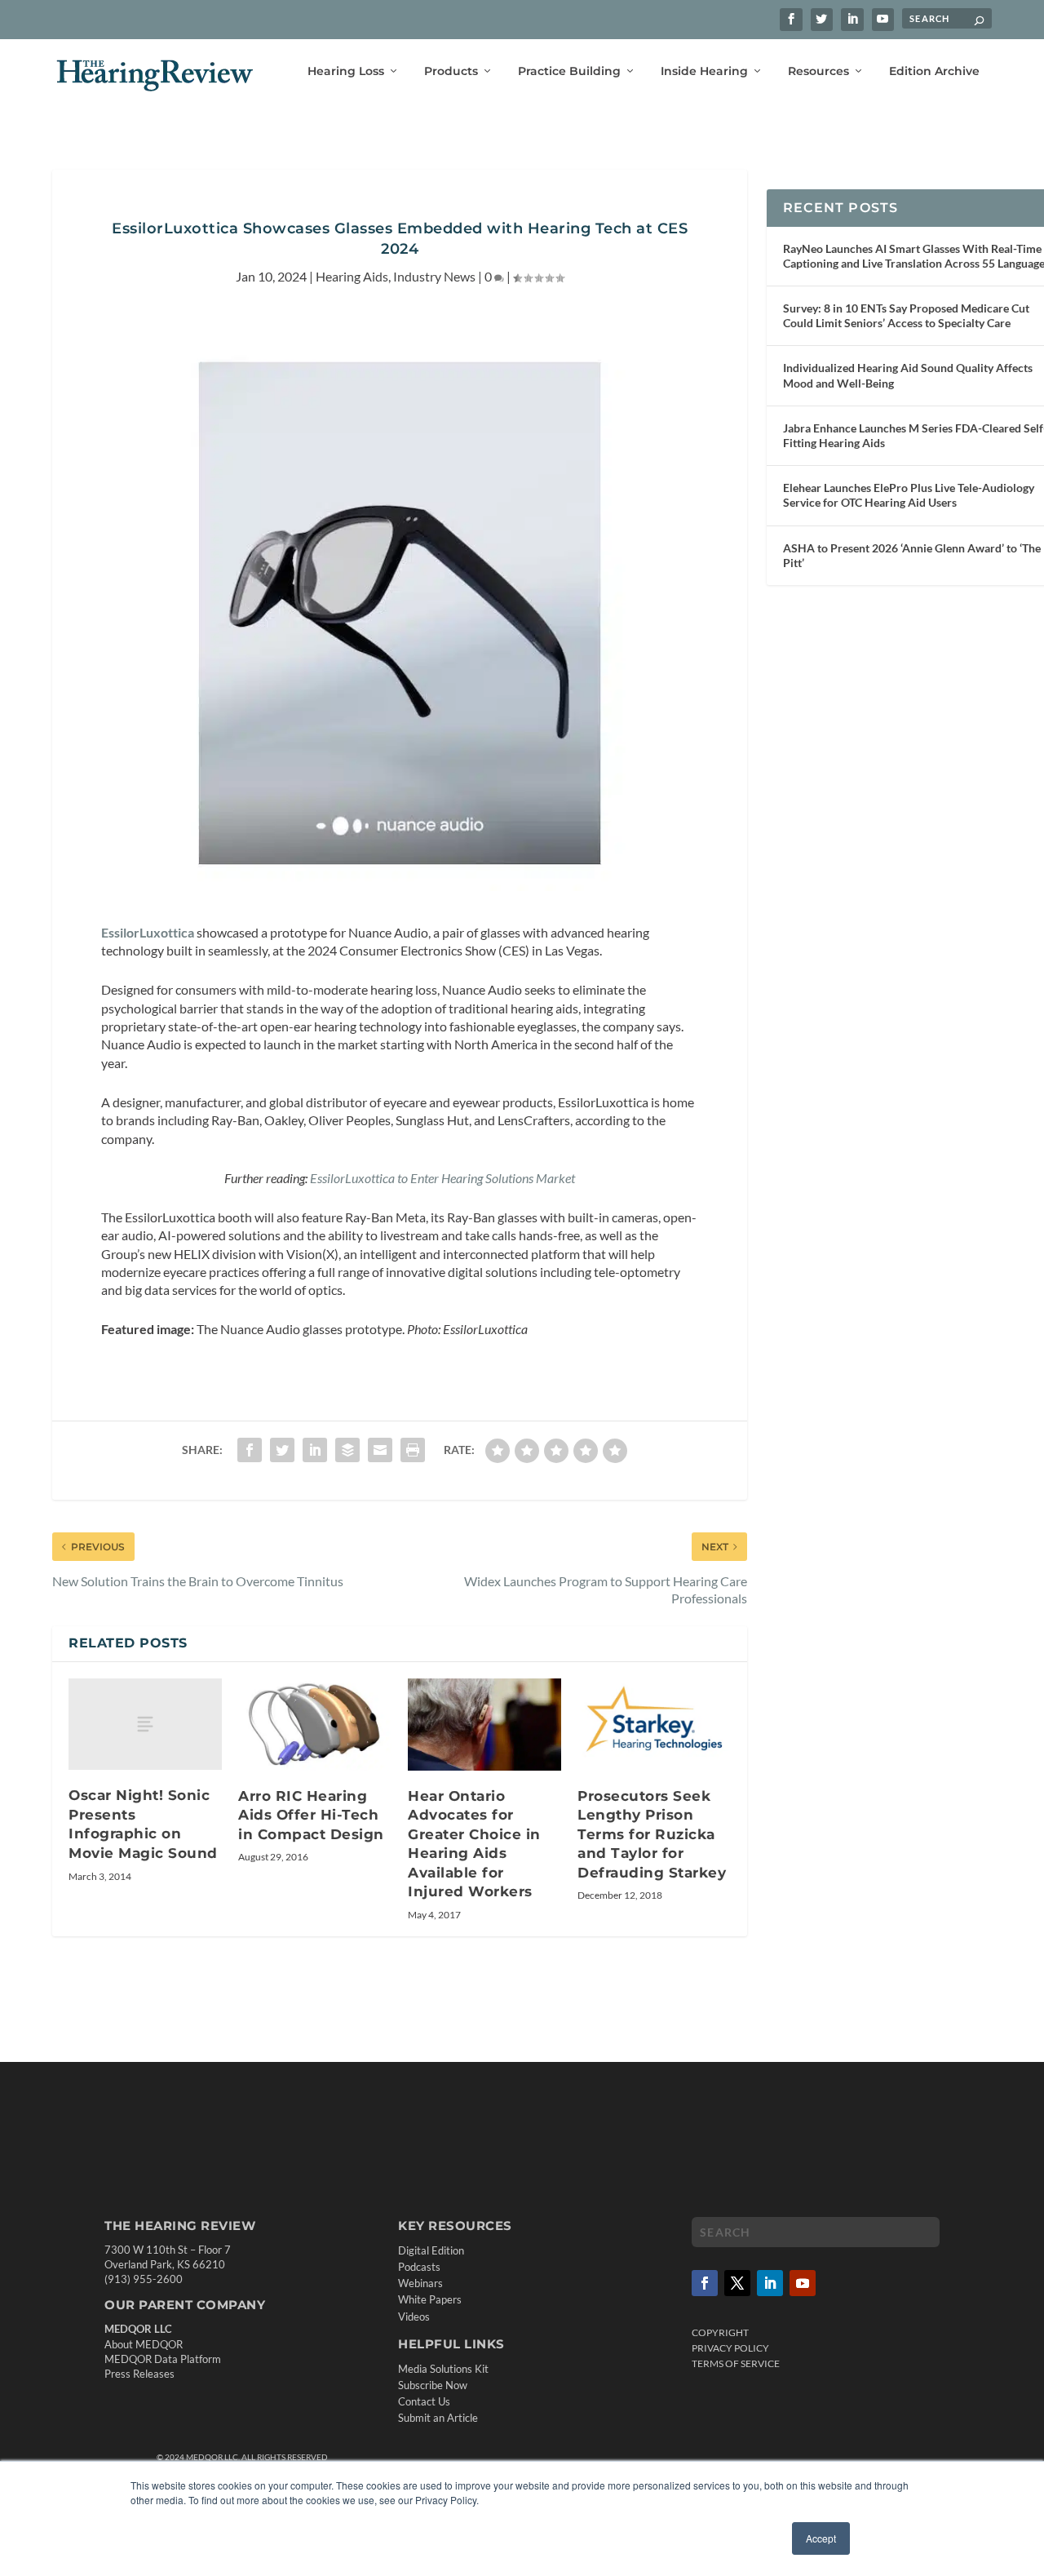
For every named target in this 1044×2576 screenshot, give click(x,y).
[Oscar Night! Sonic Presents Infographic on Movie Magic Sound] (145, 1725)
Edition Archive (934, 71)
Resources (818, 71)
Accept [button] (821, 2538)
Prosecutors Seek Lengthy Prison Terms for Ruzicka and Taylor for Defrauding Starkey (652, 1834)
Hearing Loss (346, 71)
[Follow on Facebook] (705, 2283)
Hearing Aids (352, 276)
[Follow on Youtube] (803, 2283)
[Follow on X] (737, 2283)
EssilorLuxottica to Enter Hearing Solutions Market (442, 1178)
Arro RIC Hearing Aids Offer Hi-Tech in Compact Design (311, 1815)
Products (451, 71)
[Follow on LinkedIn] (770, 2283)
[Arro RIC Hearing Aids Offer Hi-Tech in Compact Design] (315, 1725)
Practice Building (569, 71)
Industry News (434, 276)
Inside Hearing (704, 71)
